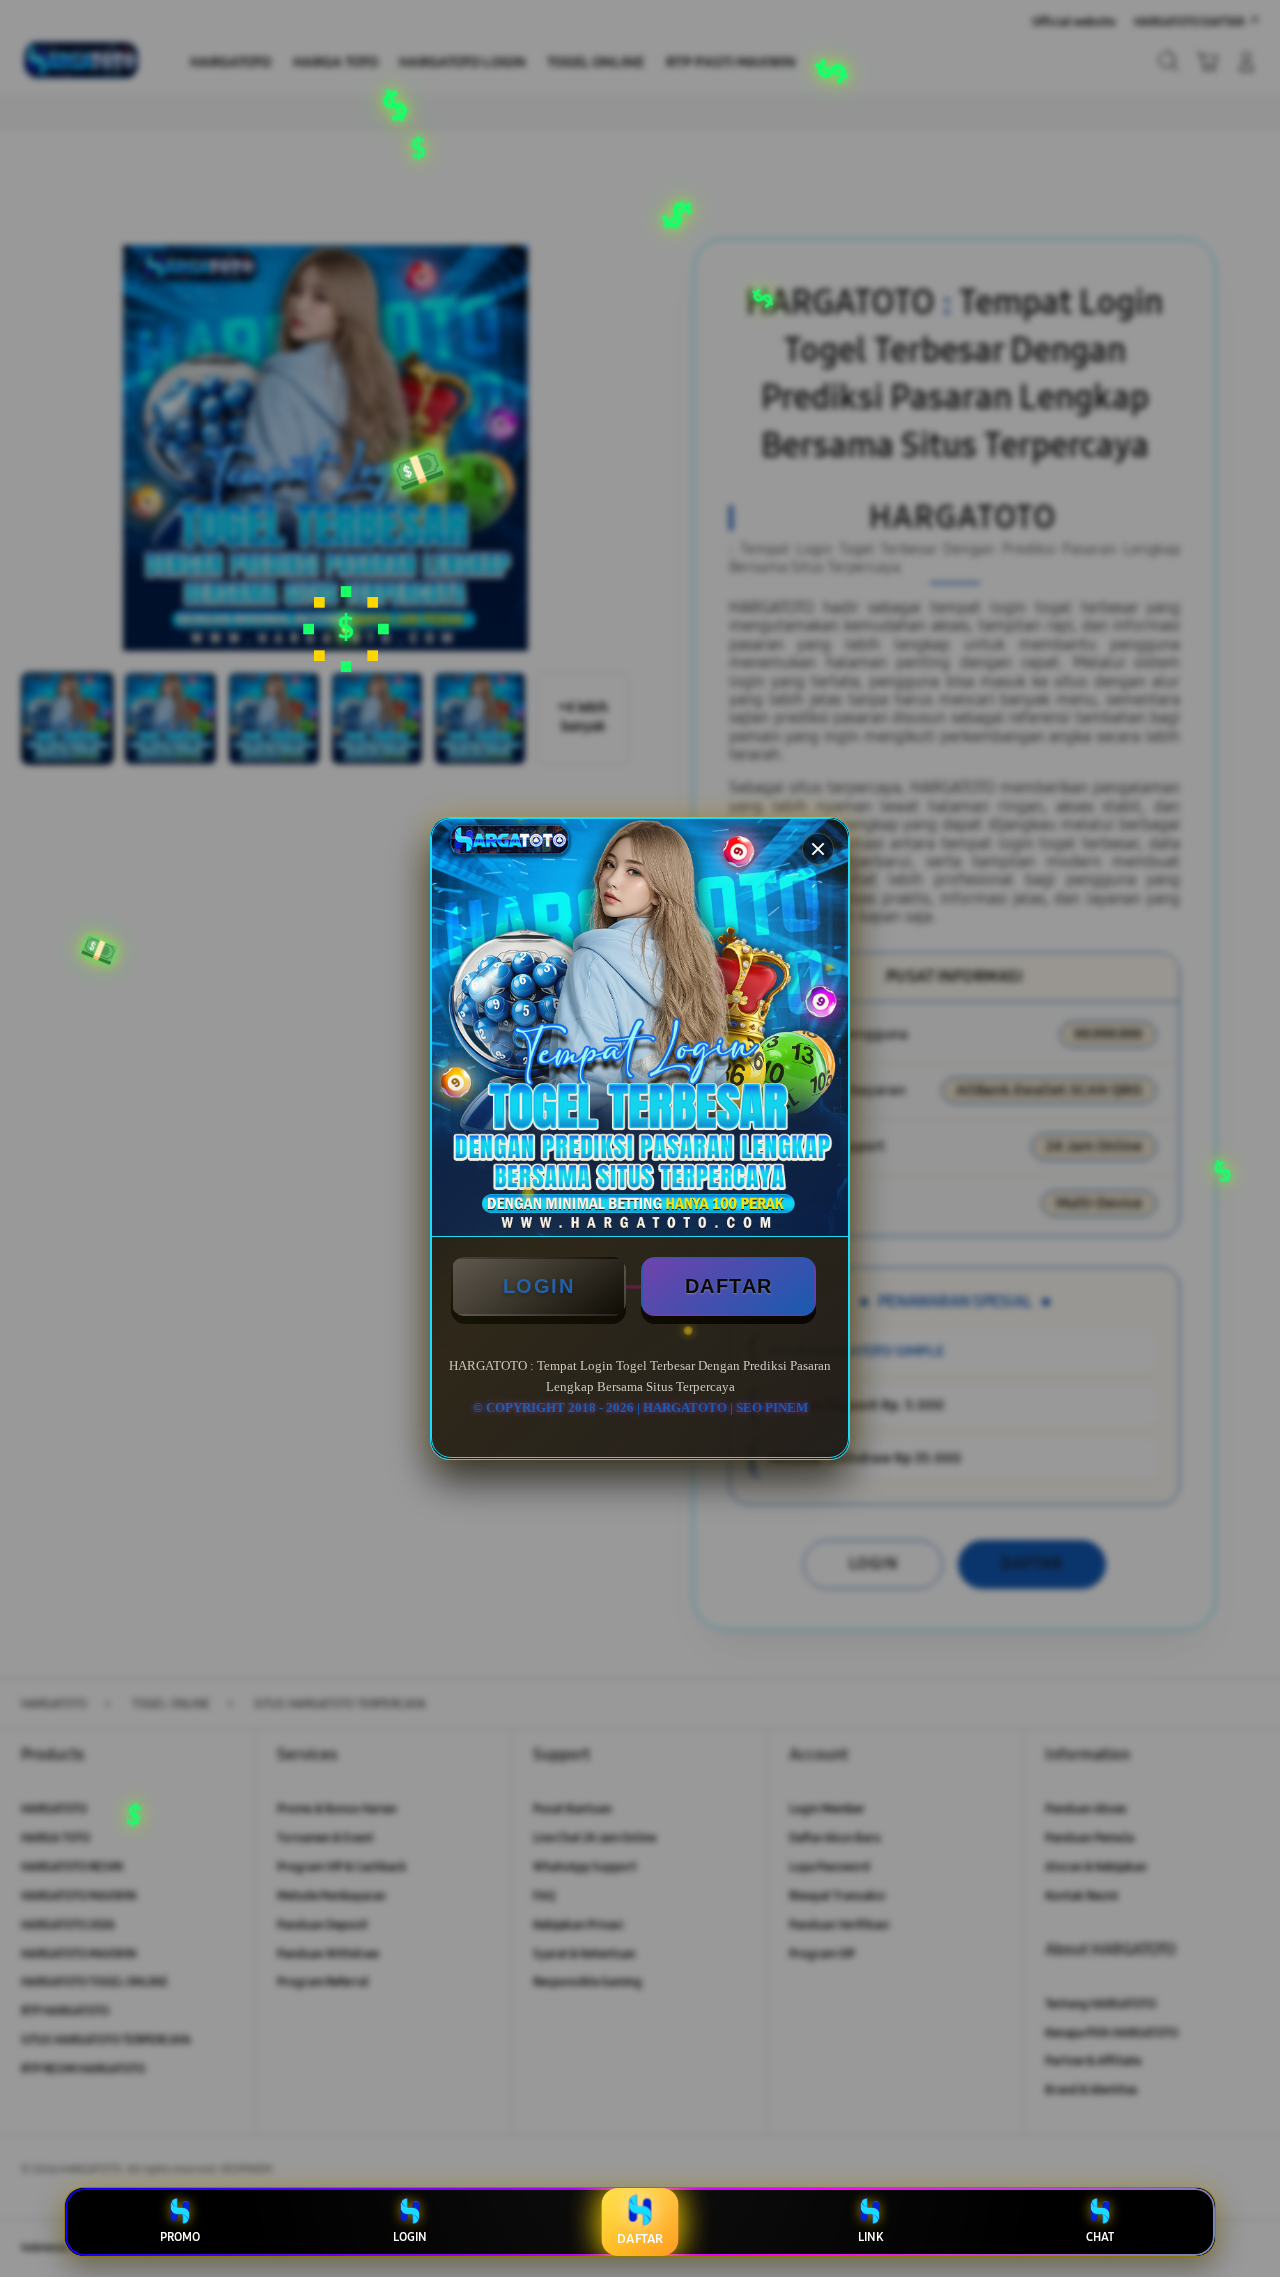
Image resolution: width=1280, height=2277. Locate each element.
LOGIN (539, 1286)
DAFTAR (729, 1286)
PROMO (180, 2237)
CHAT (1100, 2237)
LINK (870, 2237)
